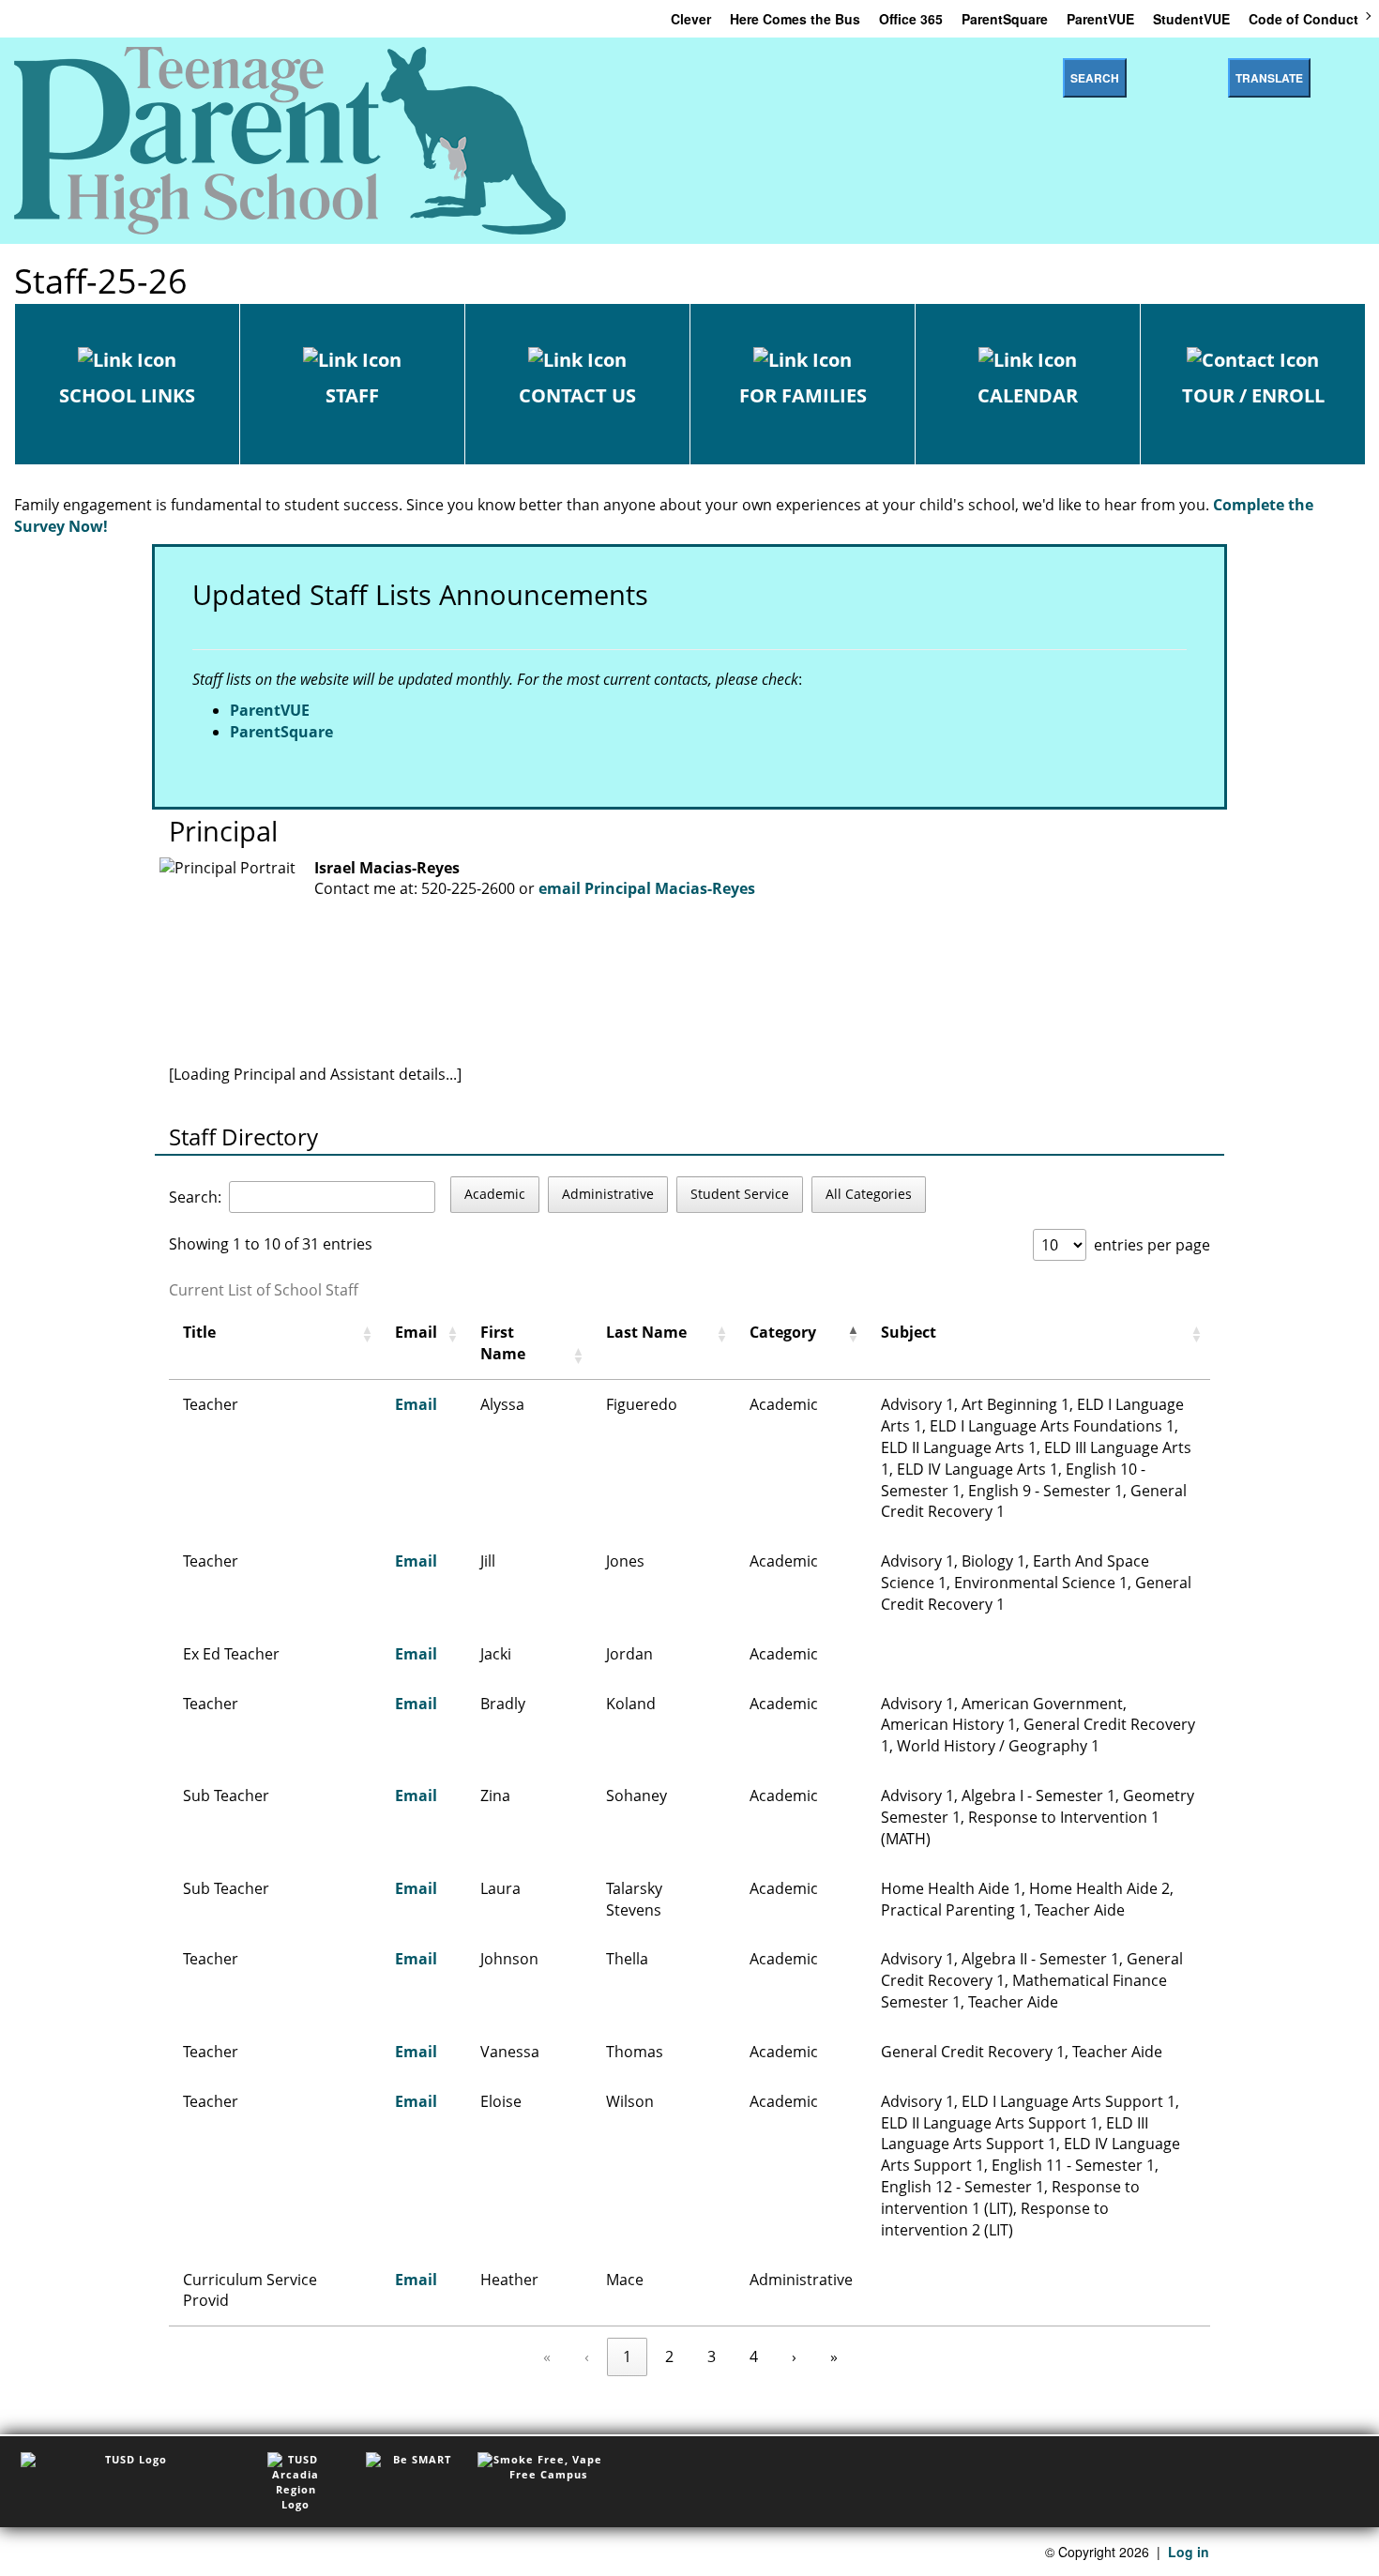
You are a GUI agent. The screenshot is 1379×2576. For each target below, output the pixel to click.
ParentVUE (1100, 19)
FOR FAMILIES (803, 395)
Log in (1189, 2552)
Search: (195, 1197)
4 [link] (754, 2356)
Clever (691, 19)
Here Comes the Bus (795, 19)
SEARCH (1095, 78)
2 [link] (669, 2356)
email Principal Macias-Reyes (647, 888)
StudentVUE (1191, 19)
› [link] (794, 2356)
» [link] (834, 2356)
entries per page (1152, 1245)
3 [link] (712, 2356)
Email (416, 1404)
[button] (367, 1334)
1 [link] (627, 2356)
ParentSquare (1005, 19)
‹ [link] (587, 2356)
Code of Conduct (1303, 19)
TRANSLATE (1269, 78)
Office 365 (911, 19)
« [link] (547, 2356)
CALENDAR (1028, 395)
